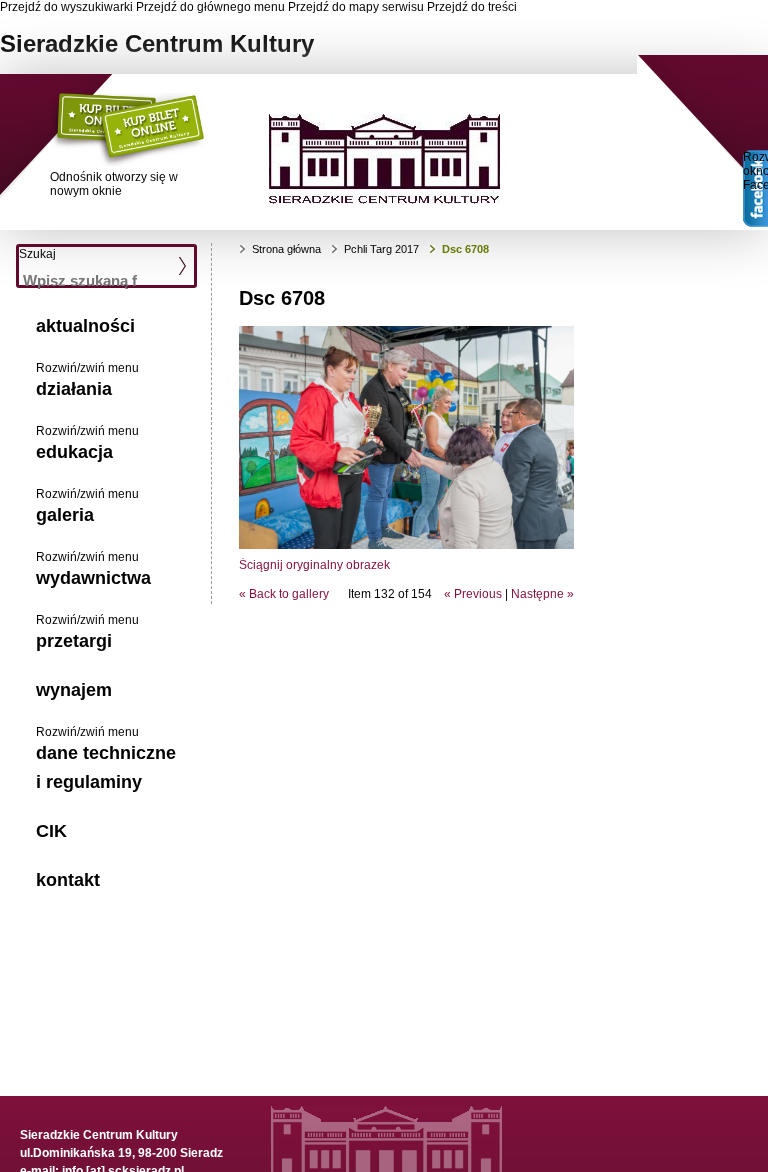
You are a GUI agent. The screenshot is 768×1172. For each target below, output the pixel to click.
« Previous (473, 594)
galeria (65, 515)
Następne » (542, 594)
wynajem (74, 690)
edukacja (74, 452)
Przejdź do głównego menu (210, 7)
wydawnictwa (93, 578)
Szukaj (37, 254)
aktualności (85, 326)
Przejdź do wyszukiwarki (66, 7)
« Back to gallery (284, 594)
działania (74, 389)
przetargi (74, 641)
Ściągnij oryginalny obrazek (314, 565)
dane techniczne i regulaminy (106, 767)
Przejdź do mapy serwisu (356, 7)
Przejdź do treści (472, 7)
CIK (51, 831)
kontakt (68, 880)
